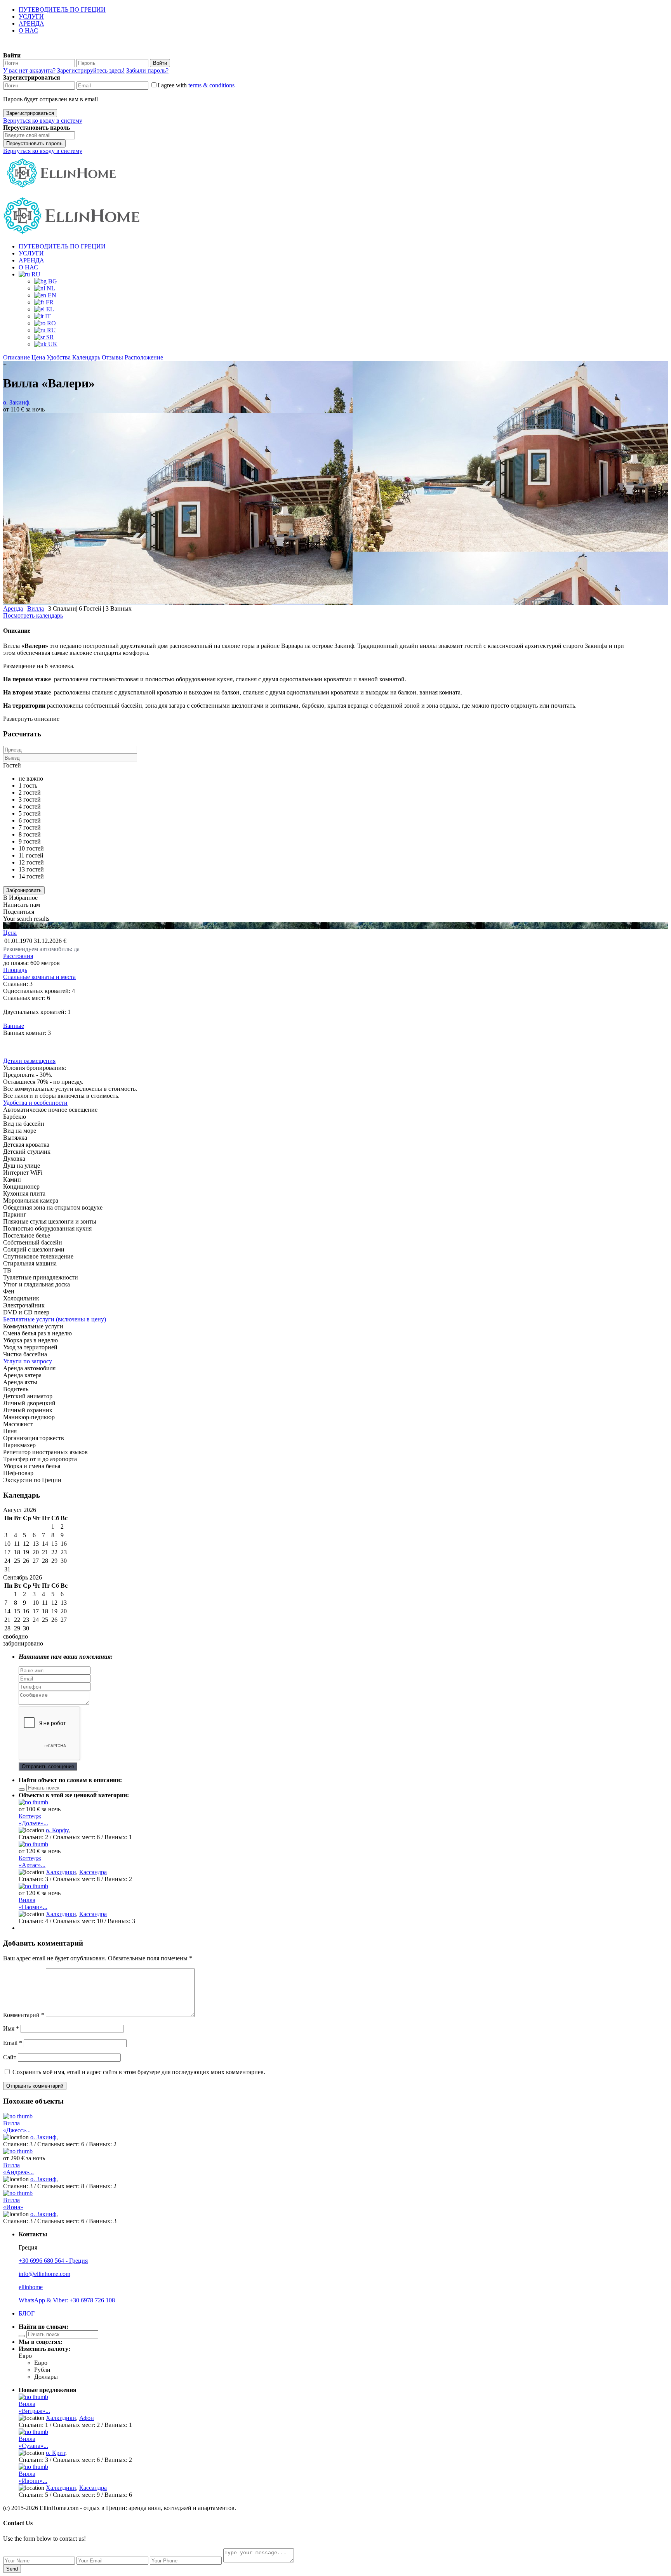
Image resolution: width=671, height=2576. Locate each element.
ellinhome (31, 2287)
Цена (38, 357)
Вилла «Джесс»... (17, 2127)
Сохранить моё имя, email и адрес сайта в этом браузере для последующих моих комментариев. (139, 2072)
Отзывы (112, 357)
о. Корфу (57, 1830)
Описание (17, 357)
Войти (160, 63)
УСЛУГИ (31, 16)
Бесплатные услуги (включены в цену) (55, 1319)
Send (12, 2569)
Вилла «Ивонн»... (33, 2477)
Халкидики (61, 1872)
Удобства (59, 357)
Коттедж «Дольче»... (33, 1820)
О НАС (28, 30)
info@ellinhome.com (44, 2274)
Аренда (13, 608)
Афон (87, 2418)
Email (13, 2043)
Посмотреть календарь (33, 615)
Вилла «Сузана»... (33, 2442)
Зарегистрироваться (30, 113)
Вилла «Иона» (13, 2204)
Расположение (144, 357)
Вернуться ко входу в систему (43, 121)
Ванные (14, 1026)
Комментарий (24, 2015)
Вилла (36, 608)
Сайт (10, 2057)
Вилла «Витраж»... (34, 2407)
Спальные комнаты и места (39, 977)
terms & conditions (211, 85)
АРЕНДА (31, 23)
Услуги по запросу (28, 1361)
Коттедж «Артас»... (32, 1862)
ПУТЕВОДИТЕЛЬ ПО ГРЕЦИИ (62, 10)
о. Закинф (16, 402)
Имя (11, 2028)
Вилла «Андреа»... (18, 2169)
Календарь (86, 357)
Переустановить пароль (34, 143)
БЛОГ (27, 2313)
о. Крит (56, 2453)
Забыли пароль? (147, 70)
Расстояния (18, 956)
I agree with (196, 85)
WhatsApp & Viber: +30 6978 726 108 (67, 2300)
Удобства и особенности (35, 1103)
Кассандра (93, 1872)
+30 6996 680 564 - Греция (53, 2261)
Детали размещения (29, 1061)
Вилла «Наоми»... (33, 1903)
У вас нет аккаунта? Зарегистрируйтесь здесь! (64, 70)
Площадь (15, 970)
